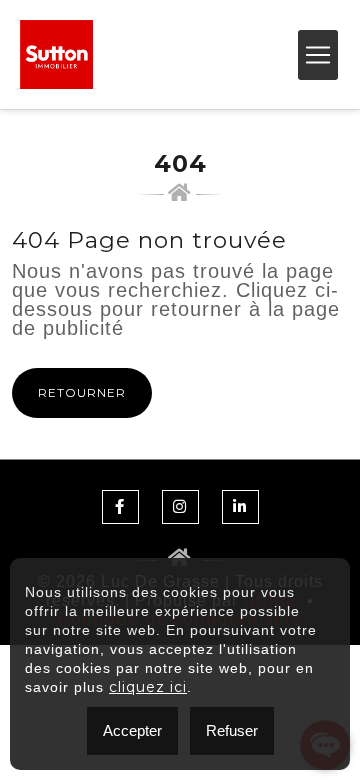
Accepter (132, 730)
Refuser (232, 730)
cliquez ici (148, 687)
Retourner (82, 392)
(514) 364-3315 (223, 55)
